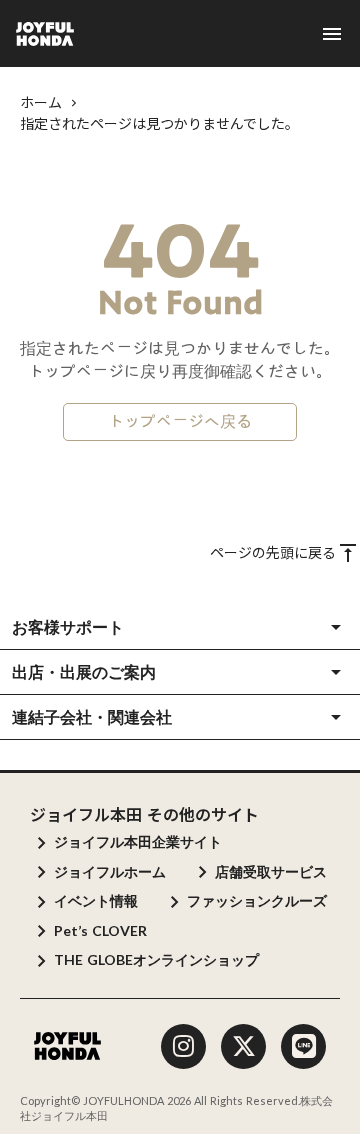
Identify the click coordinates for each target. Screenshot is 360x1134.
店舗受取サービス (271, 871)
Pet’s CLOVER (100, 930)
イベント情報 (96, 900)
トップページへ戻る (180, 422)
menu (332, 34)
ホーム (41, 102)
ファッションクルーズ (257, 900)
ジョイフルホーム (110, 871)
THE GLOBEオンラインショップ (156, 959)
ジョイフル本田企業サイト (138, 841)
